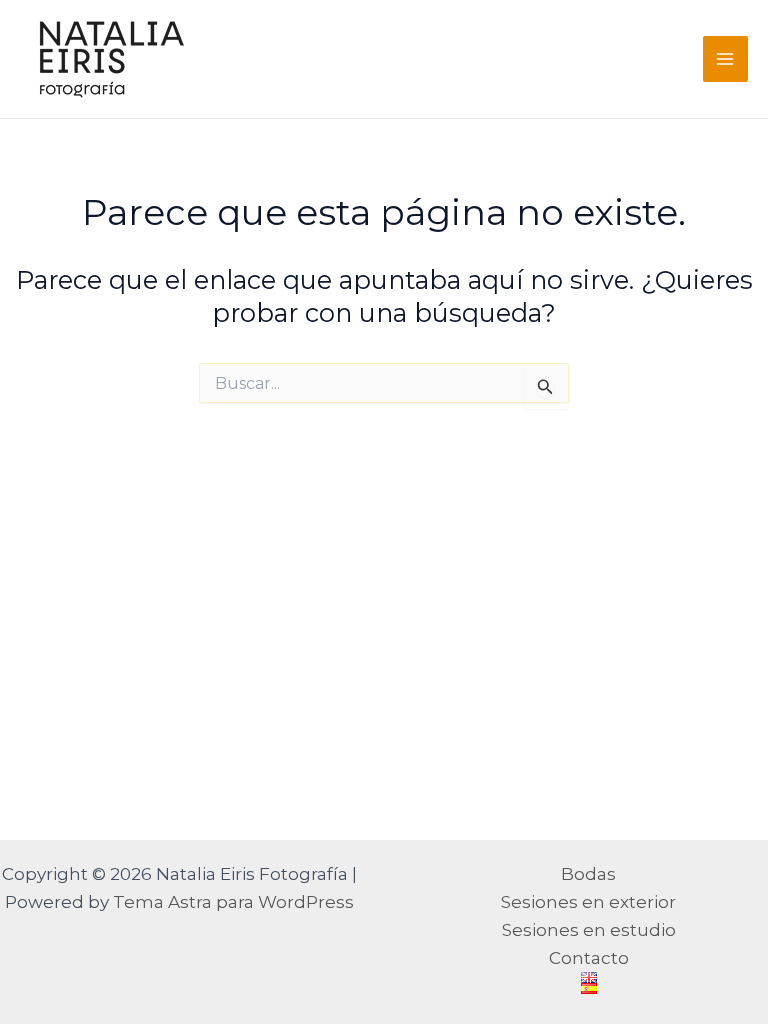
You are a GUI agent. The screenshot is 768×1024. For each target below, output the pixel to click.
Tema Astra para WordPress (233, 902)
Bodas (588, 874)
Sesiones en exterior (588, 902)
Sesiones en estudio (589, 930)
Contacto (589, 958)
